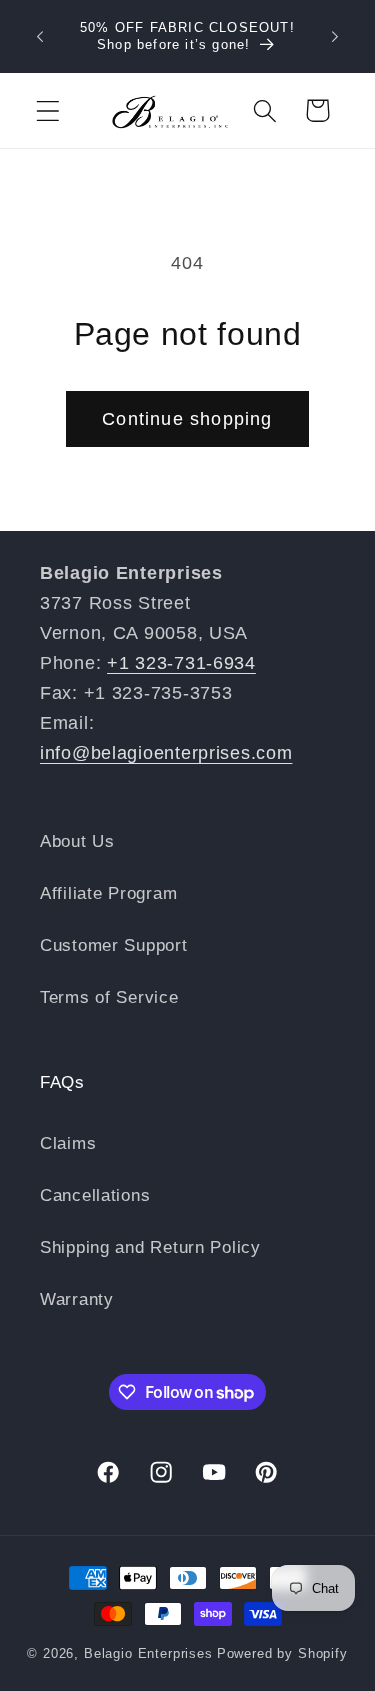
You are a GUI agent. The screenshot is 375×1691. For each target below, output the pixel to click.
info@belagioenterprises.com (166, 753)
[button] (48, 110)
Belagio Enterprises (148, 1653)
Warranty (77, 1299)
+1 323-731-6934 (181, 663)
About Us (77, 841)
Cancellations (95, 1195)
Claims (68, 1143)
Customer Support (114, 945)
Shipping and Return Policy (150, 1247)
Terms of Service (109, 997)
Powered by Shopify (282, 1653)
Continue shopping (187, 419)
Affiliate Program (108, 893)
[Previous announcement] (40, 37)
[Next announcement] (335, 37)
